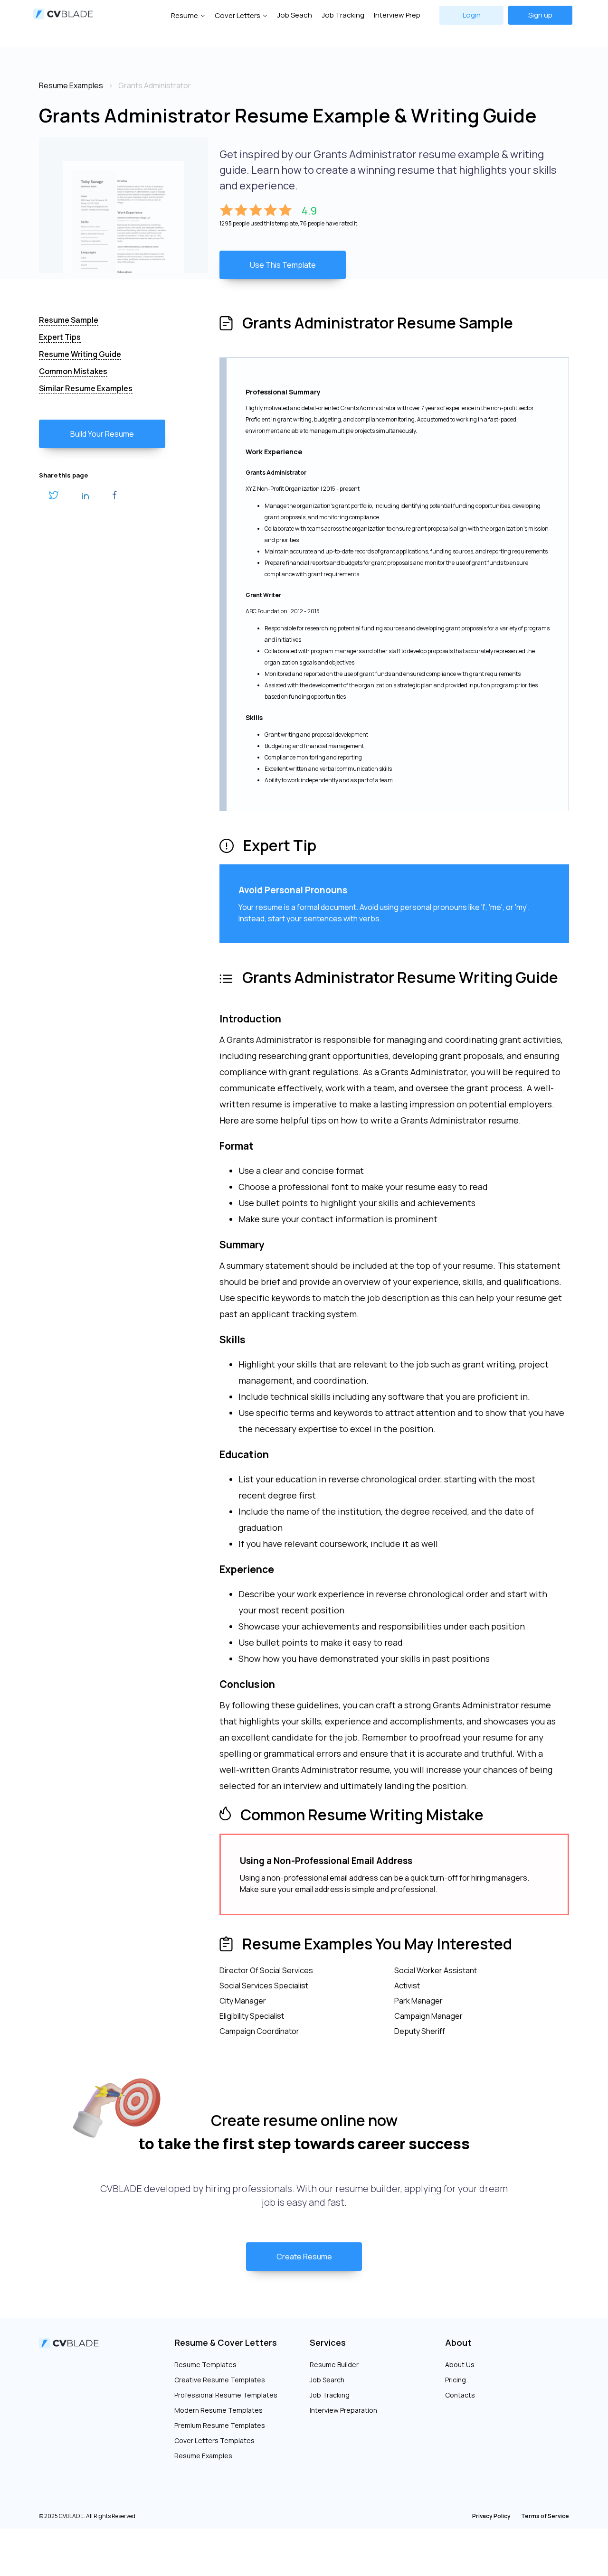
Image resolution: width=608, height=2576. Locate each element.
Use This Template (283, 265)
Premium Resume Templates (220, 2425)
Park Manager (418, 2001)
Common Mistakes (73, 371)
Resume (185, 15)
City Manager (243, 2001)
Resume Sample (69, 320)
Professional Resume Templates (226, 2395)
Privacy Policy (491, 2516)
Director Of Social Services (266, 1970)
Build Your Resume (102, 434)
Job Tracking (343, 15)
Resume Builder (334, 2365)
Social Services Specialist (264, 1986)
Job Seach (294, 15)
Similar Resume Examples (86, 388)
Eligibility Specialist (252, 2016)
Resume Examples (203, 2456)
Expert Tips (60, 337)
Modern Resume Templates (218, 2410)
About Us (460, 2365)
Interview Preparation (343, 2410)
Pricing (456, 2380)
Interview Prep (397, 15)
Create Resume (304, 2257)
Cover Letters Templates (214, 2440)
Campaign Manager (428, 2016)
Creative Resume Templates (220, 2380)
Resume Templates (205, 2365)
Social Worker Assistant (436, 1970)
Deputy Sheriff (420, 2031)
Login (472, 15)
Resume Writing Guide (80, 354)
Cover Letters (237, 15)
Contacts (460, 2395)
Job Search (327, 2380)
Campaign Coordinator (259, 2031)
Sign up (540, 15)
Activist (407, 1986)
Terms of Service (545, 2516)
